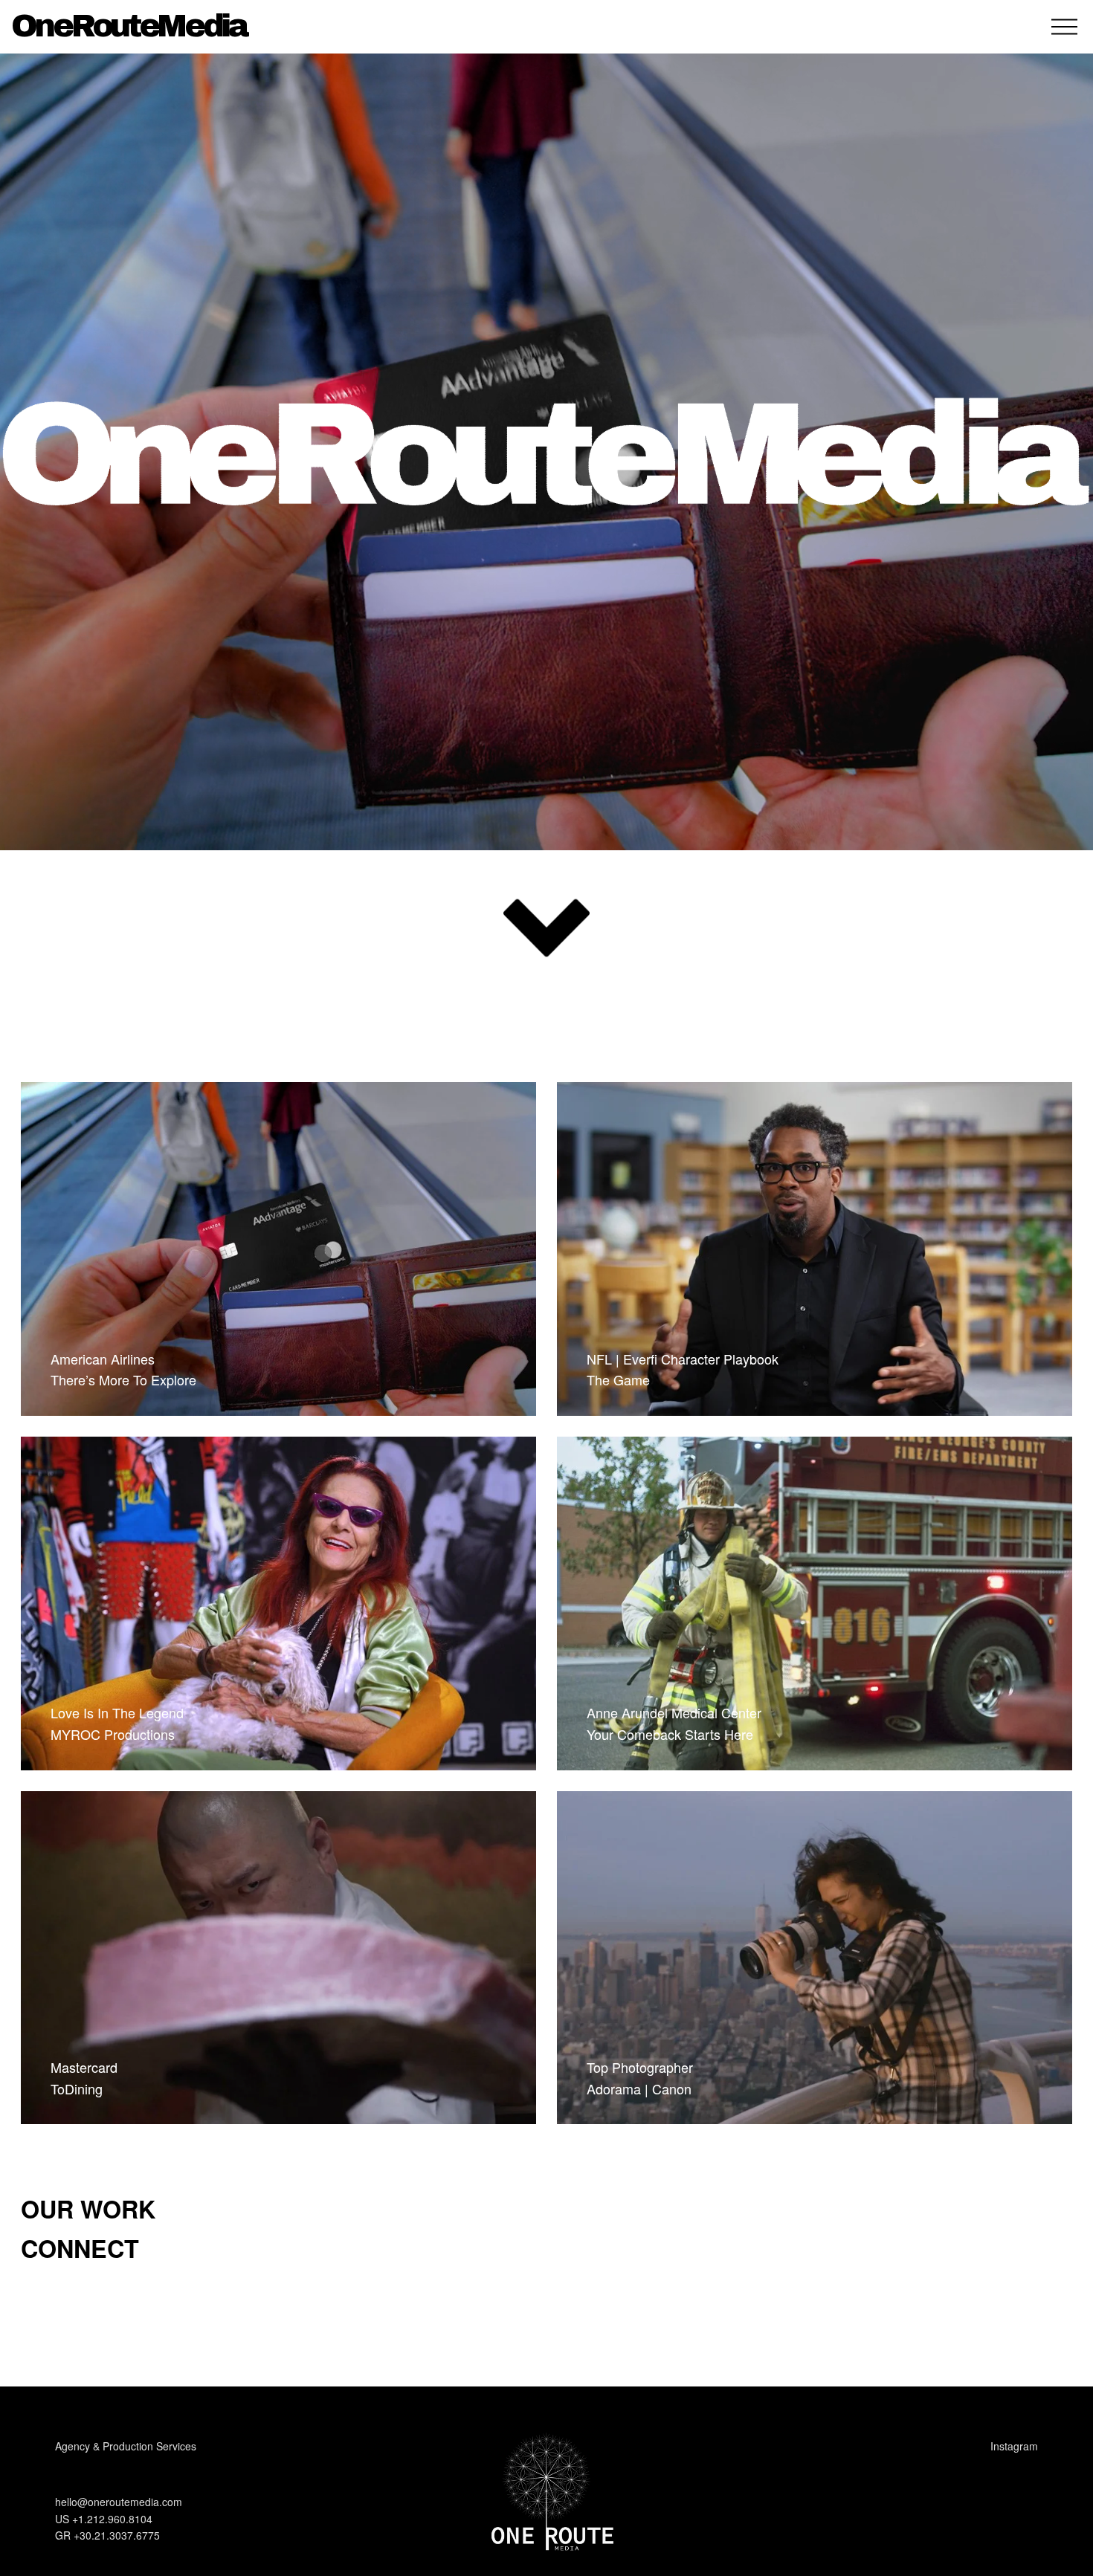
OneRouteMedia (129, 26)
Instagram (1014, 2446)
